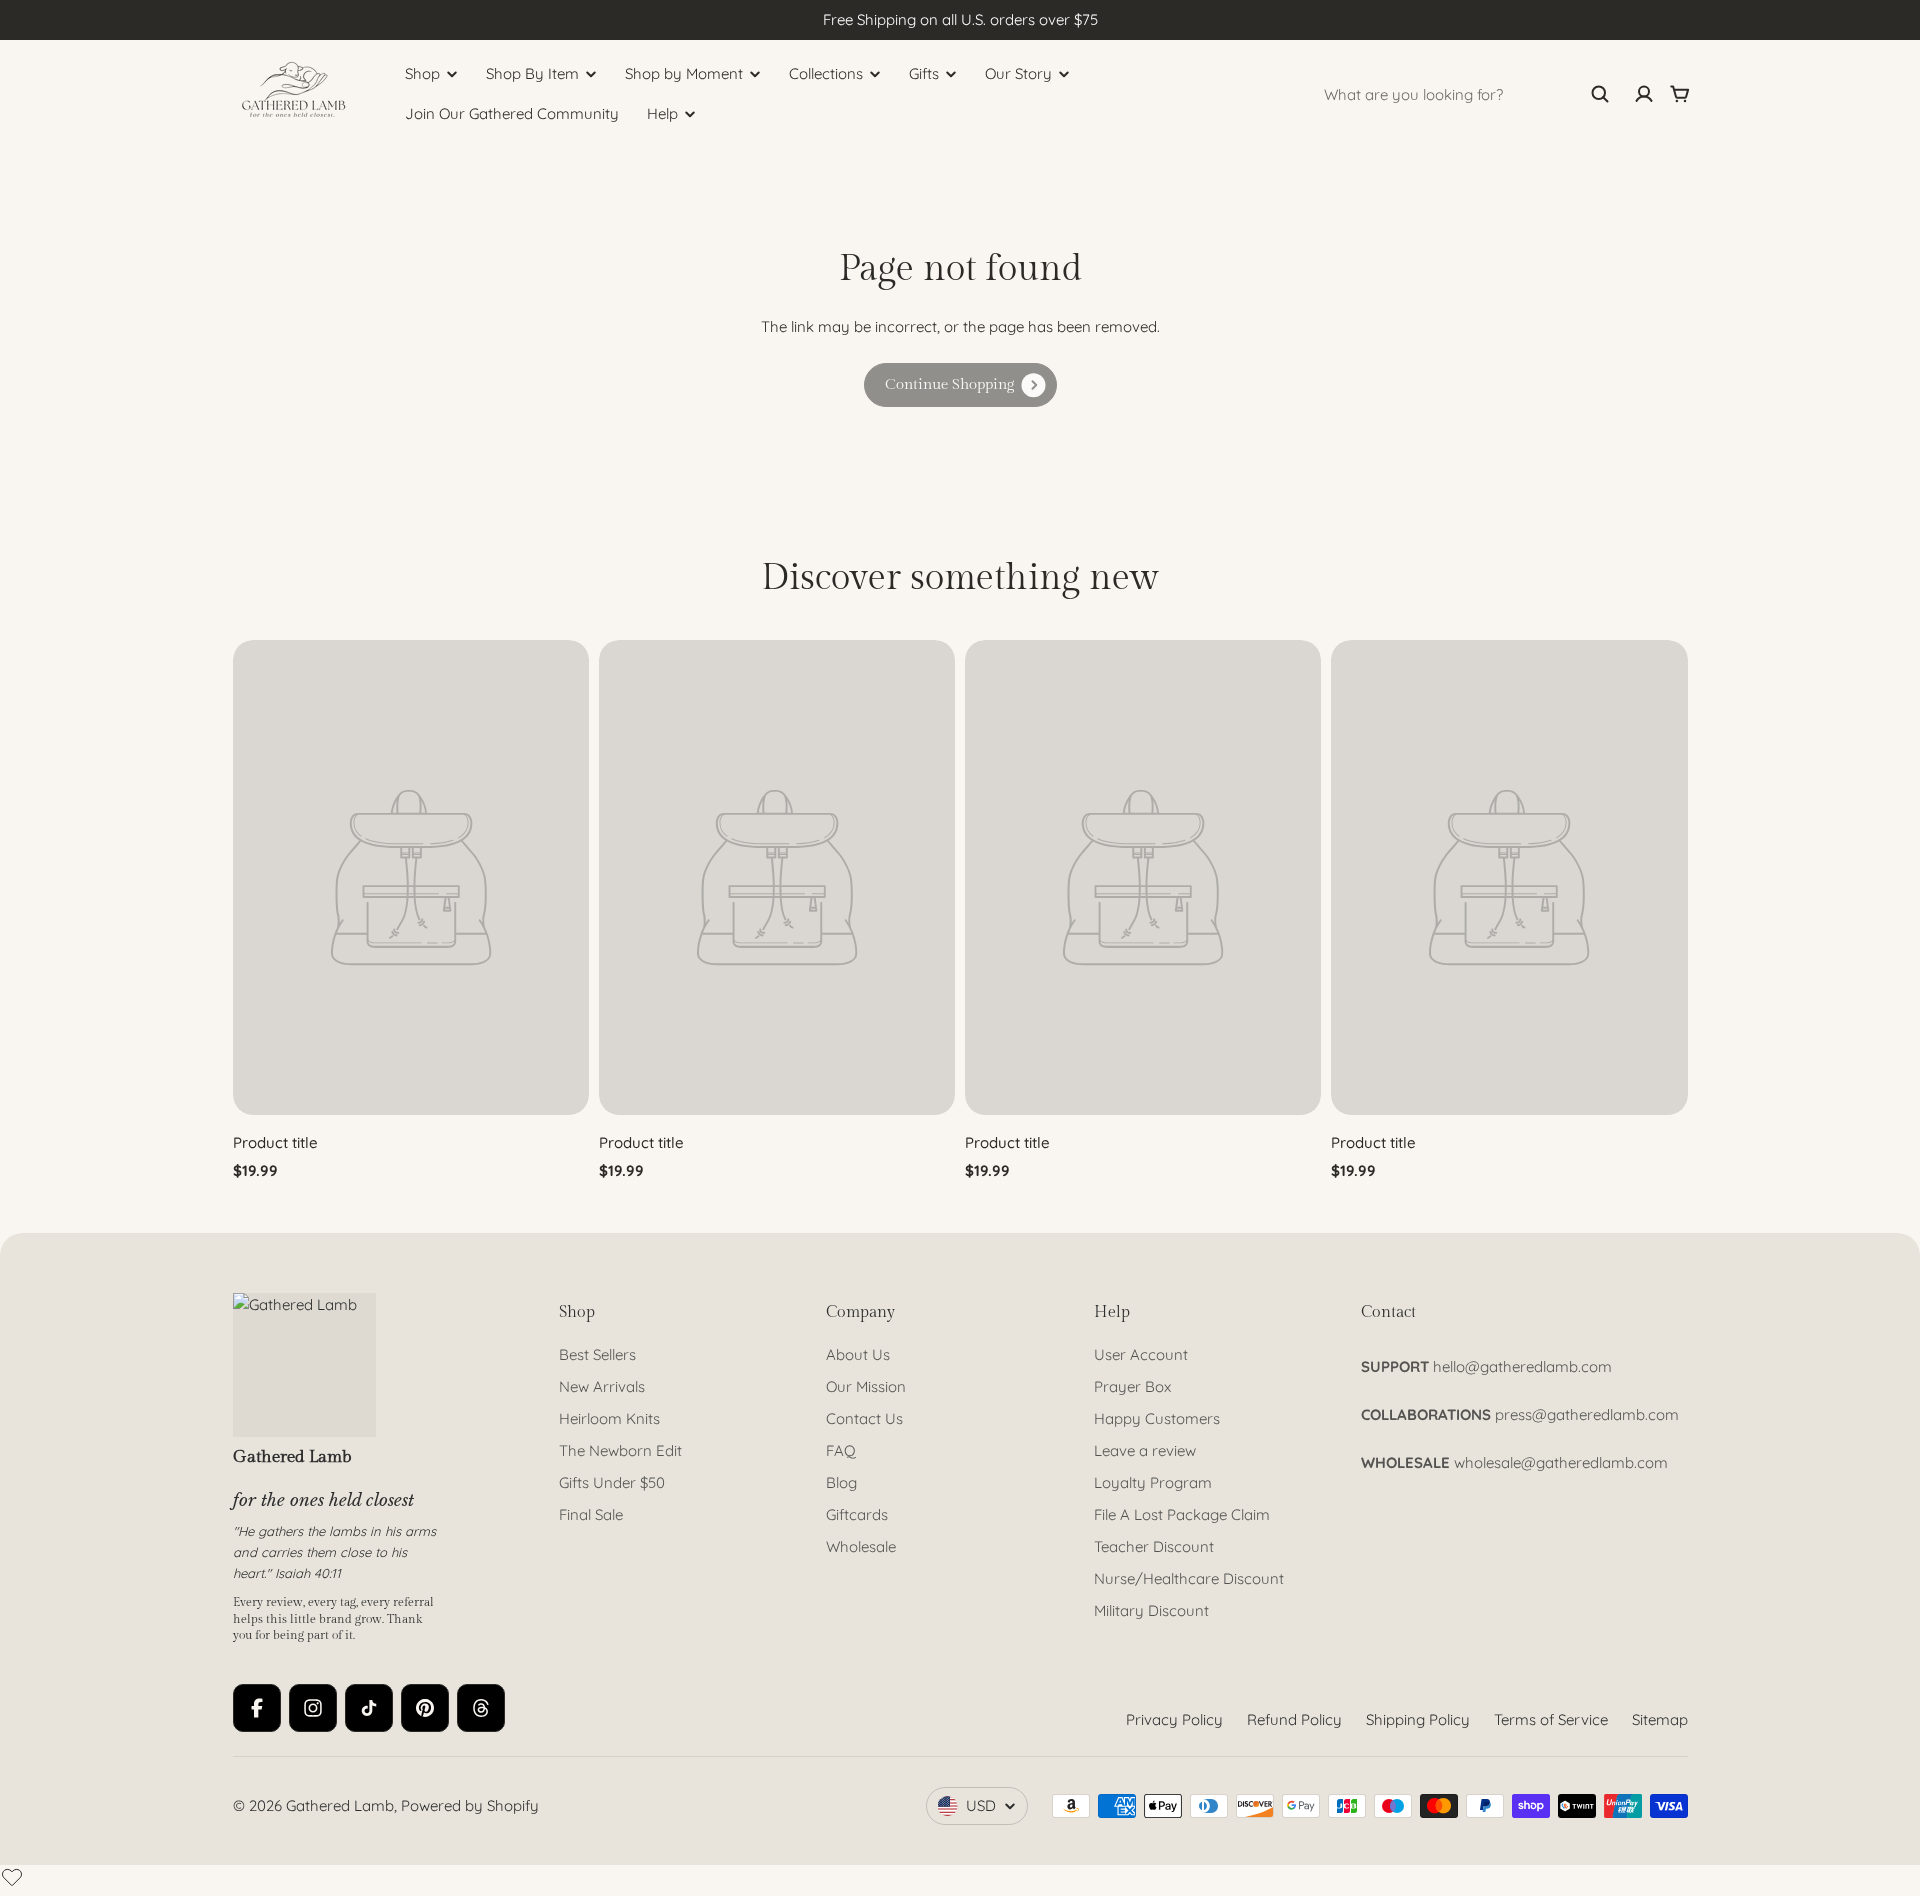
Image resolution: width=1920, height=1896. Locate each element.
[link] (960, 385)
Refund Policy (1294, 1719)
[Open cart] (1680, 94)
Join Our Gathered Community (512, 113)
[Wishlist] (12, 1877)
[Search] (1600, 94)
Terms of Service (1551, 1719)
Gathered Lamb (340, 1805)
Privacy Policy (1174, 1719)
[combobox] (1467, 94)
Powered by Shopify (470, 1805)
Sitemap (1660, 1719)
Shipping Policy (1418, 1719)
